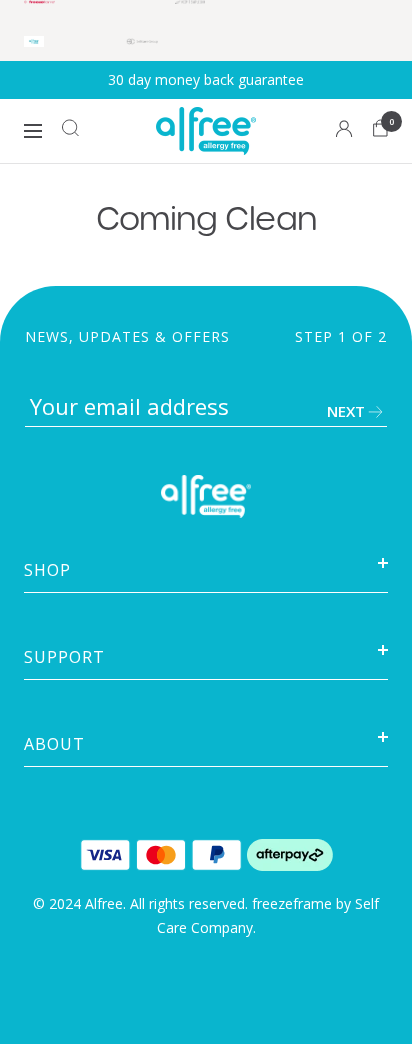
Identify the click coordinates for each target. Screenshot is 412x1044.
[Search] (70, 132)
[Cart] (380, 132)
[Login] (344, 132)
